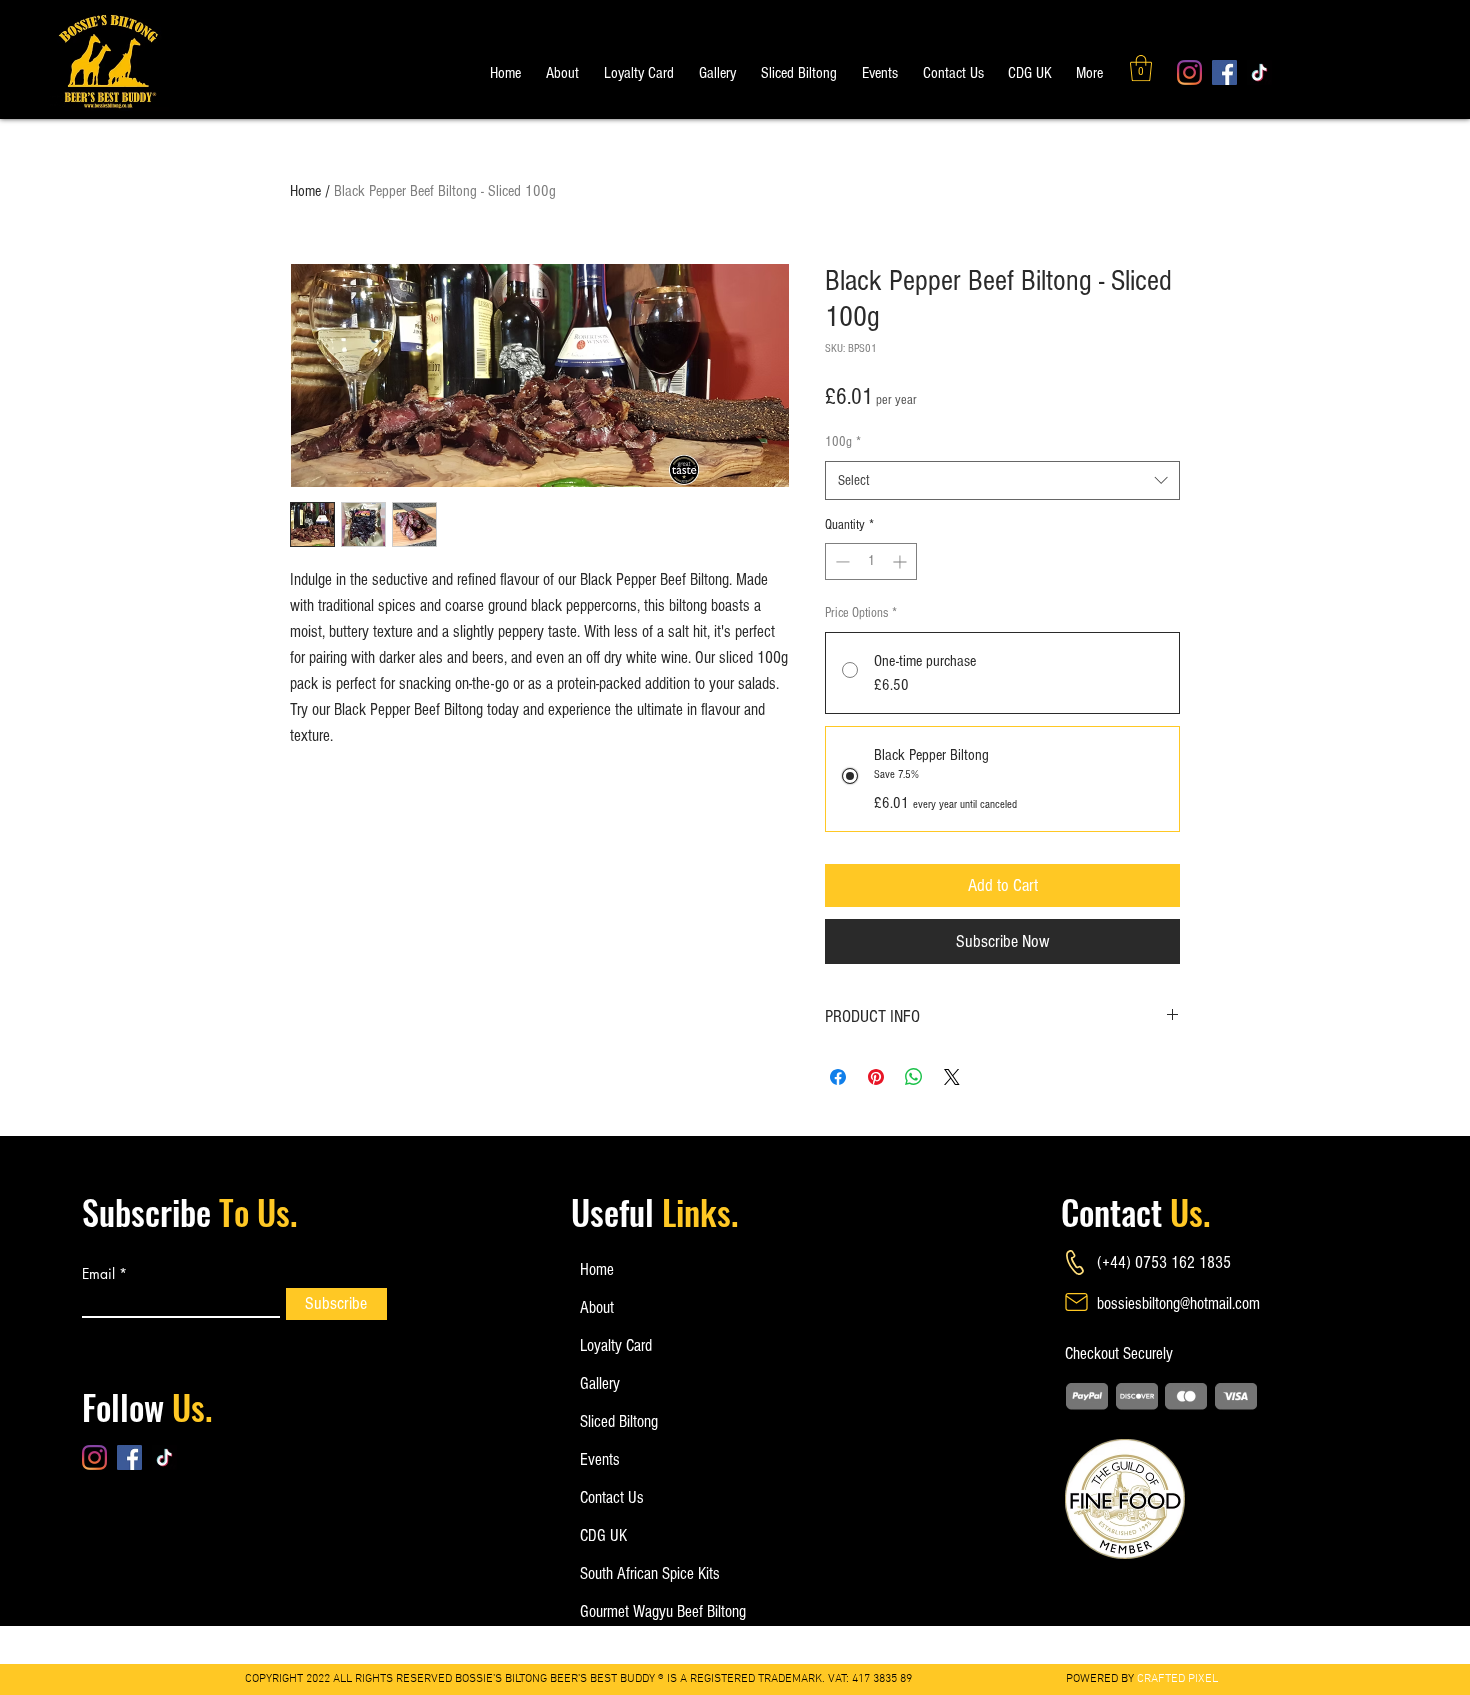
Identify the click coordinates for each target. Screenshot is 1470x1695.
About (597, 1307)
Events (600, 1459)
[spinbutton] (871, 561)
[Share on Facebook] (838, 1077)
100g (843, 442)
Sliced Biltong (619, 1421)
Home (305, 191)
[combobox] (1002, 480)
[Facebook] (1224, 72)
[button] (1141, 68)
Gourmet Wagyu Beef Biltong (645, 1611)
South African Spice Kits (645, 1573)
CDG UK (603, 1535)
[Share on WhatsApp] (914, 1077)
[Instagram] (1189, 72)
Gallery (600, 1383)
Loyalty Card (616, 1345)
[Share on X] (952, 1077)
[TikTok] (1259, 72)
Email (98, 1274)
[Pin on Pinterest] (876, 1077)
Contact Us (612, 1497)
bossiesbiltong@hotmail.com (1178, 1303)
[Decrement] (840, 561)
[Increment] (901, 561)
